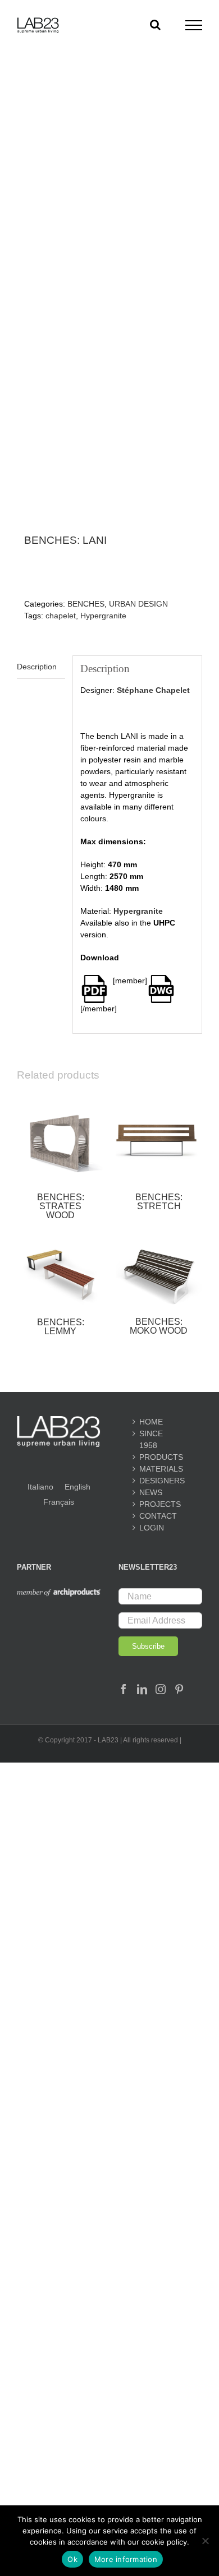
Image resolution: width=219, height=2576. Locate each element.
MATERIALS (160, 1469)
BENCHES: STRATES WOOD (61, 1206)
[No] (205, 2541)
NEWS (151, 1492)
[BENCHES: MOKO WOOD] (159, 1275)
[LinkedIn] (142, 1689)
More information (126, 2559)
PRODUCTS (160, 1457)
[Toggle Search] (155, 25)
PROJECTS (160, 1504)
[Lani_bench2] (109, 320)
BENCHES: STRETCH (159, 1202)
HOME (151, 1422)
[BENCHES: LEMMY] (60, 1275)
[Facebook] (124, 1689)
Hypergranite (103, 616)
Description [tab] (37, 667)
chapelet (61, 616)
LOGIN (152, 1528)
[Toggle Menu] (194, 25)
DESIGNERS (160, 1481)
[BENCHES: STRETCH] (159, 1139)
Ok (72, 2559)
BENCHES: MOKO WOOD (159, 1326)
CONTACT (158, 1516)
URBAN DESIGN (138, 604)
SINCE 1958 (151, 1439)
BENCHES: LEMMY (61, 1327)
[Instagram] (161, 1689)
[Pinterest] (179, 1689)
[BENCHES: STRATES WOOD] (60, 1139)
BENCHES (86, 604)
